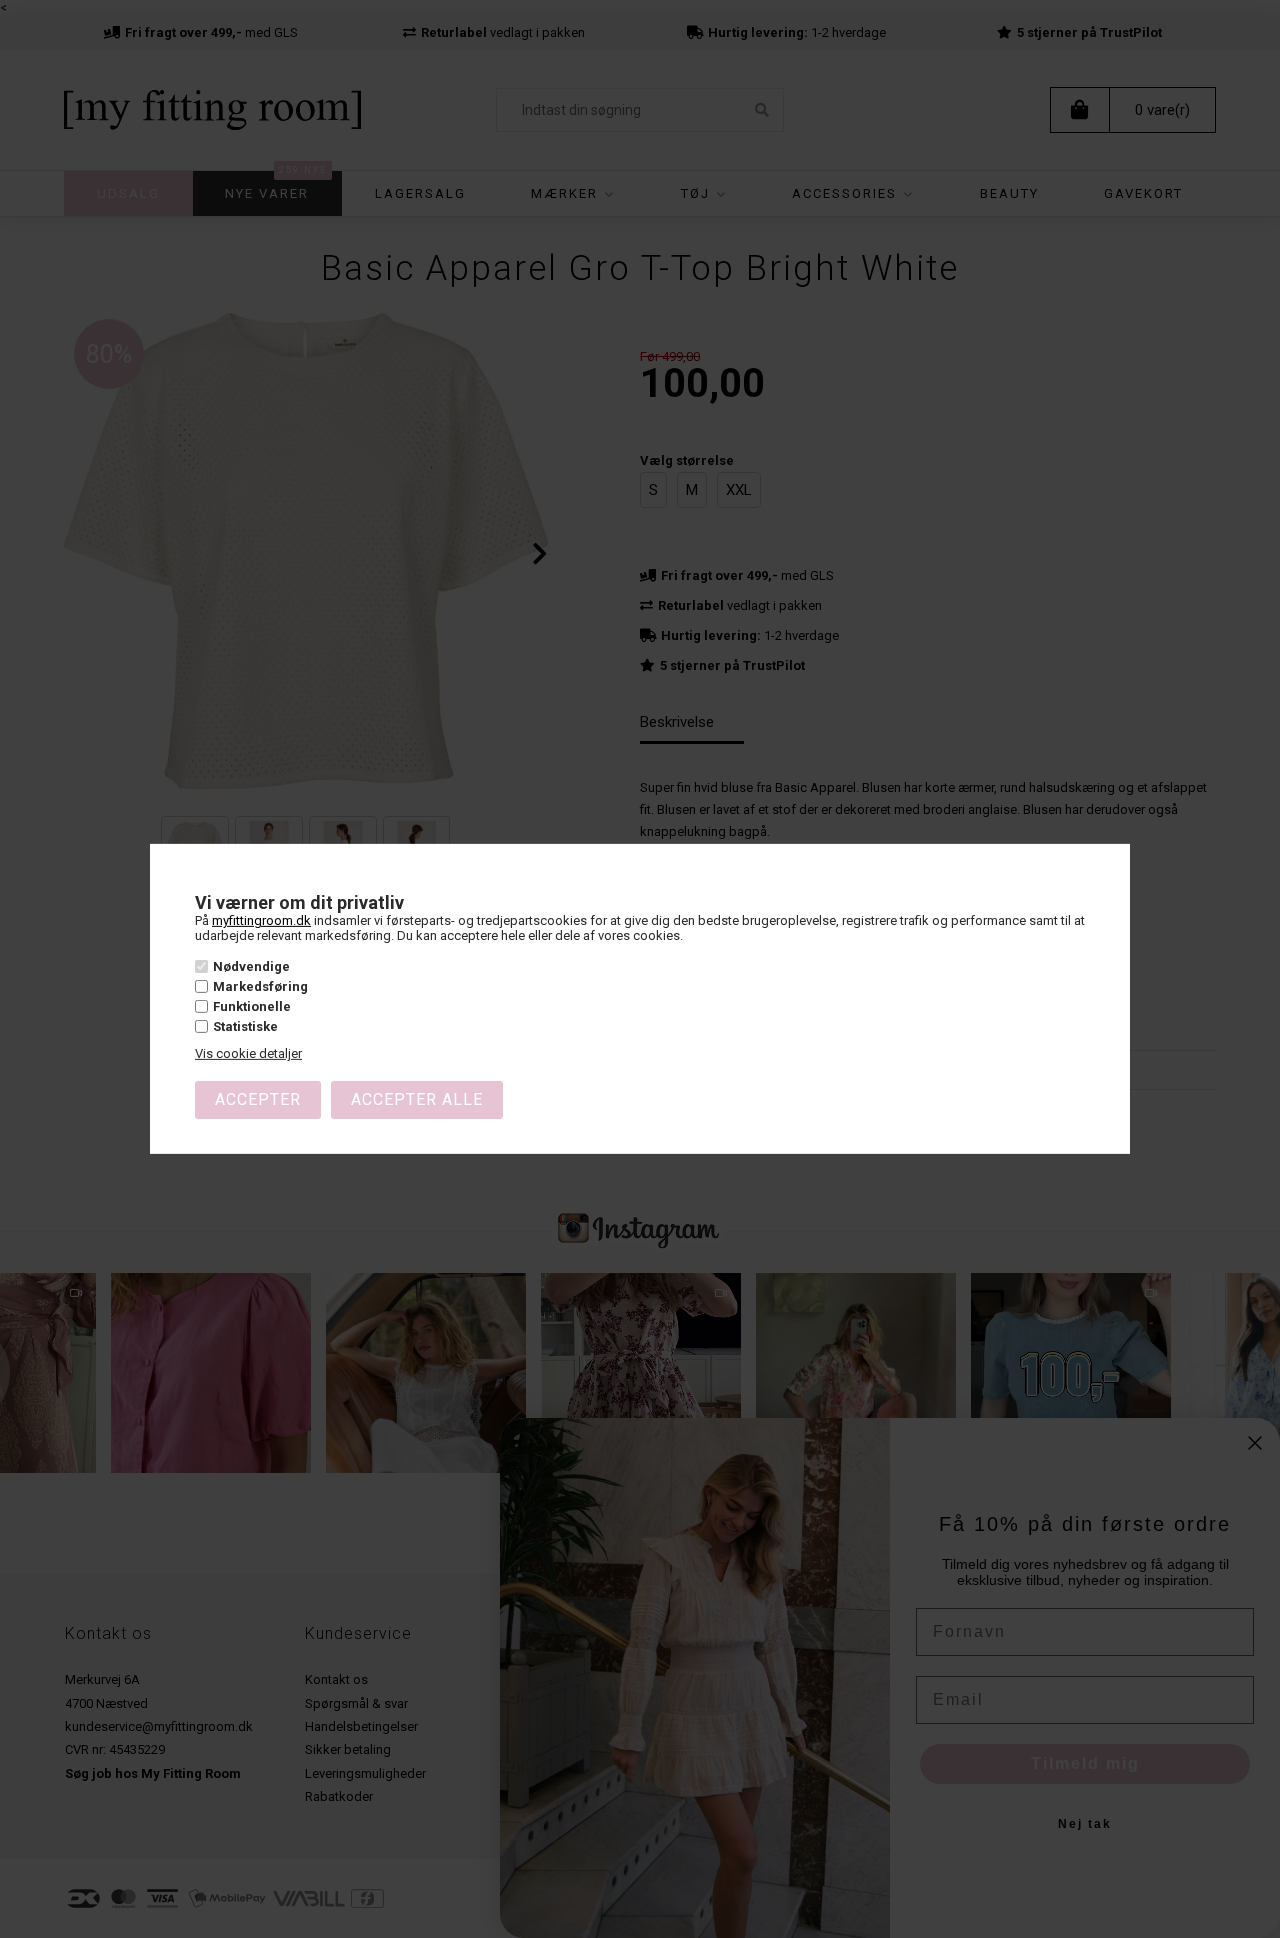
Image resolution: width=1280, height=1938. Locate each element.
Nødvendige (251, 966)
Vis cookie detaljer (248, 1053)
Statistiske (245, 1026)
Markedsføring (260, 986)
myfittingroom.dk (261, 920)
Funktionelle (252, 1006)
